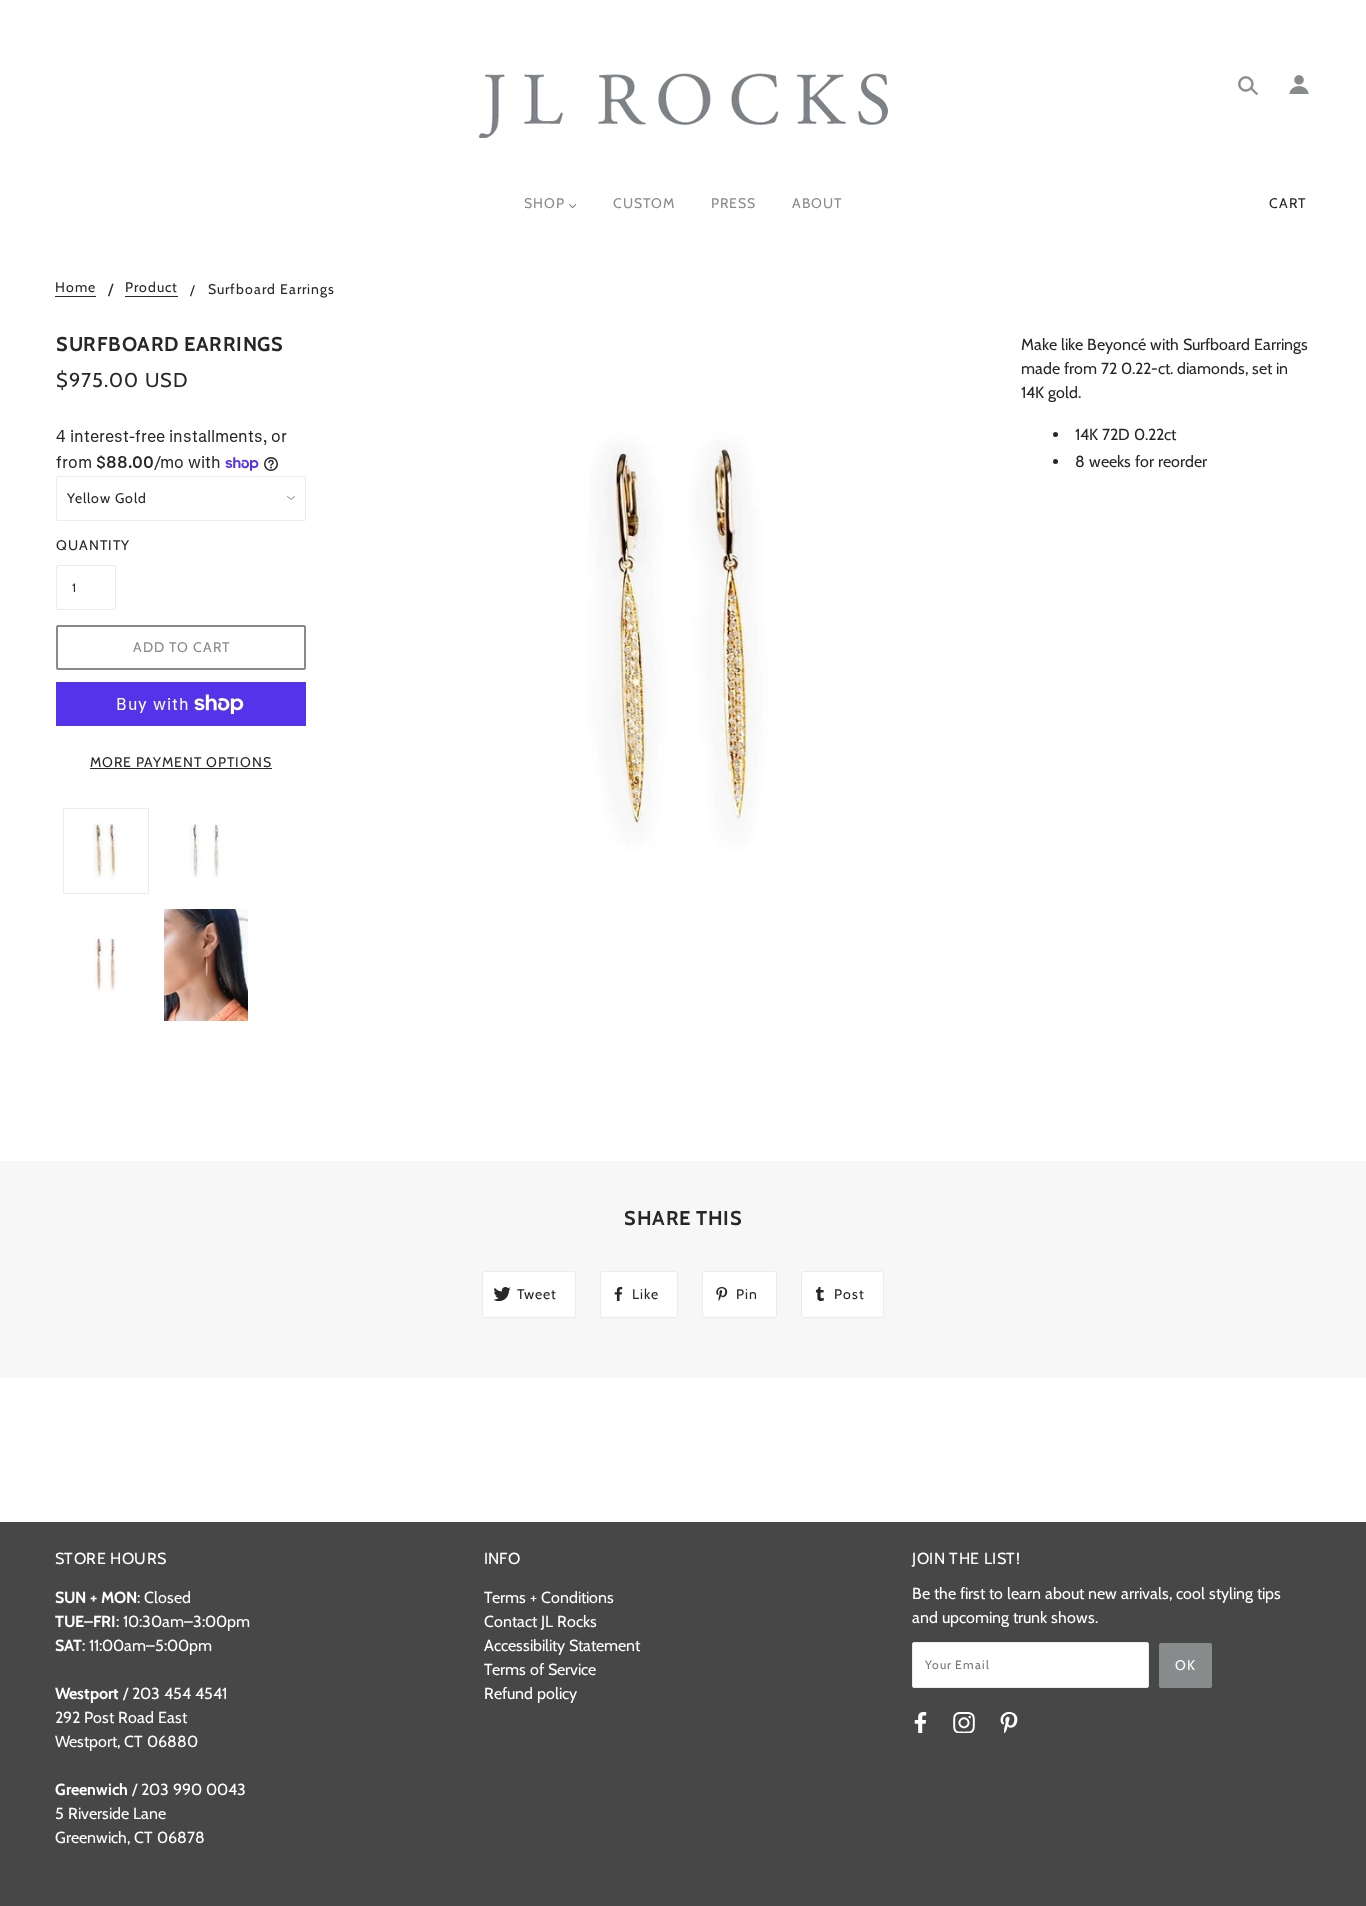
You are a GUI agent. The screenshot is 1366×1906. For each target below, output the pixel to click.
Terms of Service (540, 1669)
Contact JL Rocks (540, 1621)
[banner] (683, 105)
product (151, 288)
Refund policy (530, 1693)
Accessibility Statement (562, 1645)
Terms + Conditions (549, 1597)
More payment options (181, 762)
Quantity (86, 545)
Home (75, 288)
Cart (1287, 203)
